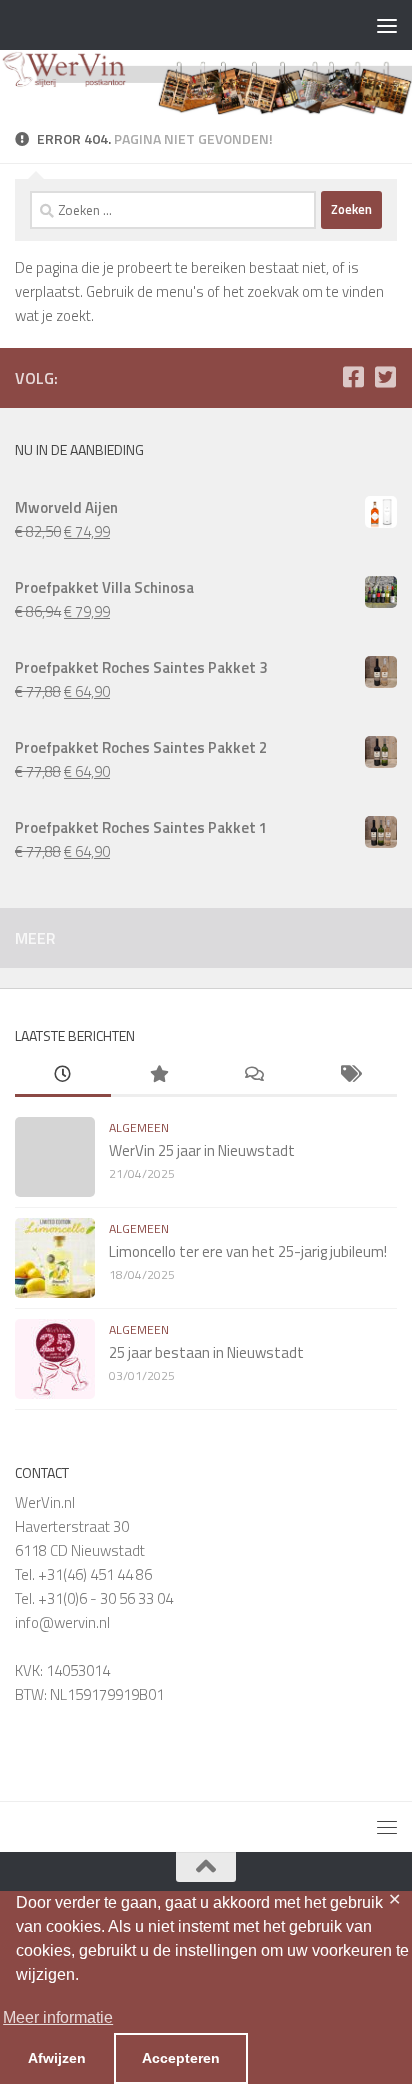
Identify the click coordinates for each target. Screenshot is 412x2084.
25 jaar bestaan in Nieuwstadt (206, 1352)
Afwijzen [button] (57, 2058)
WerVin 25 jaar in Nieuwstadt (202, 1150)
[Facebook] (353, 377)
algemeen (139, 1127)
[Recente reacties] (254, 1075)
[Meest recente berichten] (63, 1075)
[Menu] (387, 25)
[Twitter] (385, 377)
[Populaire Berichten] (159, 1075)
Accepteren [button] (181, 2058)
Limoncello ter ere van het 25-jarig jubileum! (248, 1251)
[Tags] (350, 1075)
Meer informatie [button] (58, 2017)
